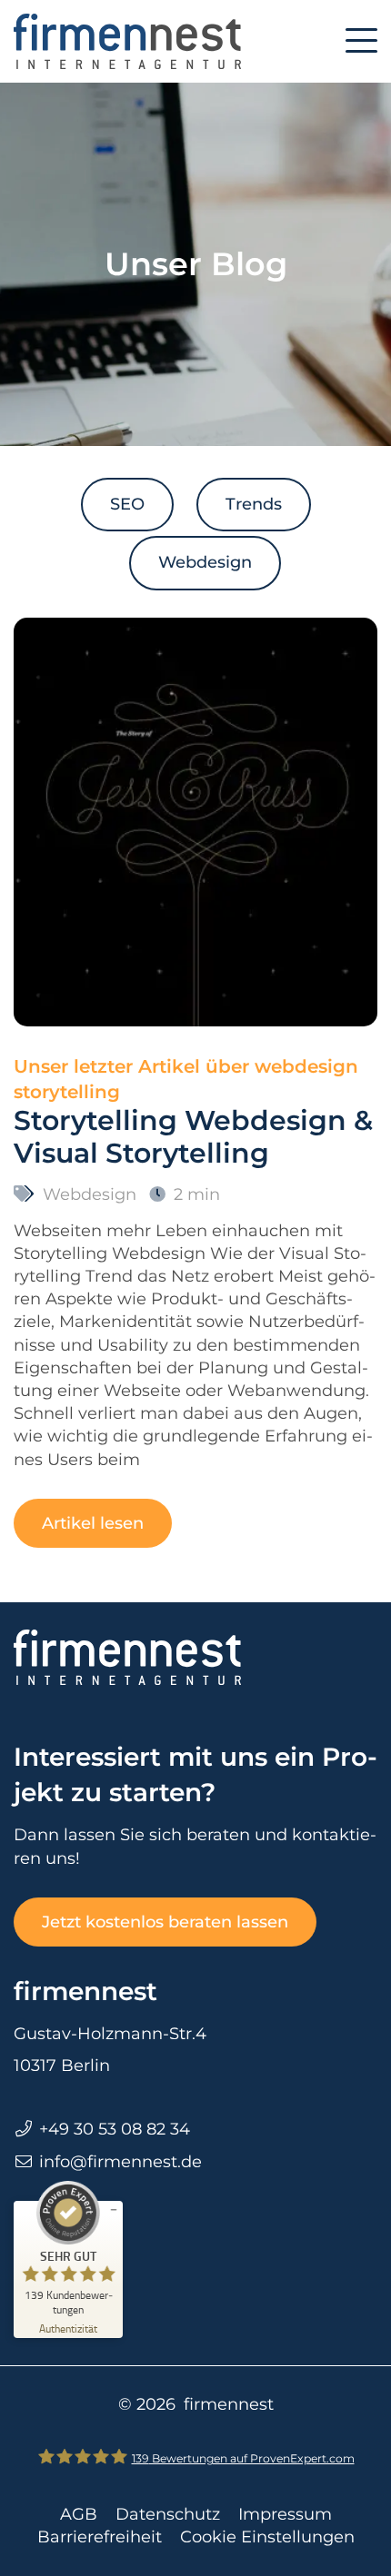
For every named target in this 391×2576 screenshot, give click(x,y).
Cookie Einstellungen (267, 2537)
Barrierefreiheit (100, 2537)
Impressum (285, 2514)
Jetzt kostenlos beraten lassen (165, 1922)
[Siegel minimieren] (114, 2210)
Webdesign (205, 562)
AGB (79, 2514)
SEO (127, 504)
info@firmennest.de (120, 2162)
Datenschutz (168, 2514)
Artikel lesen (93, 1523)
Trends (254, 504)
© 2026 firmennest (196, 2404)
